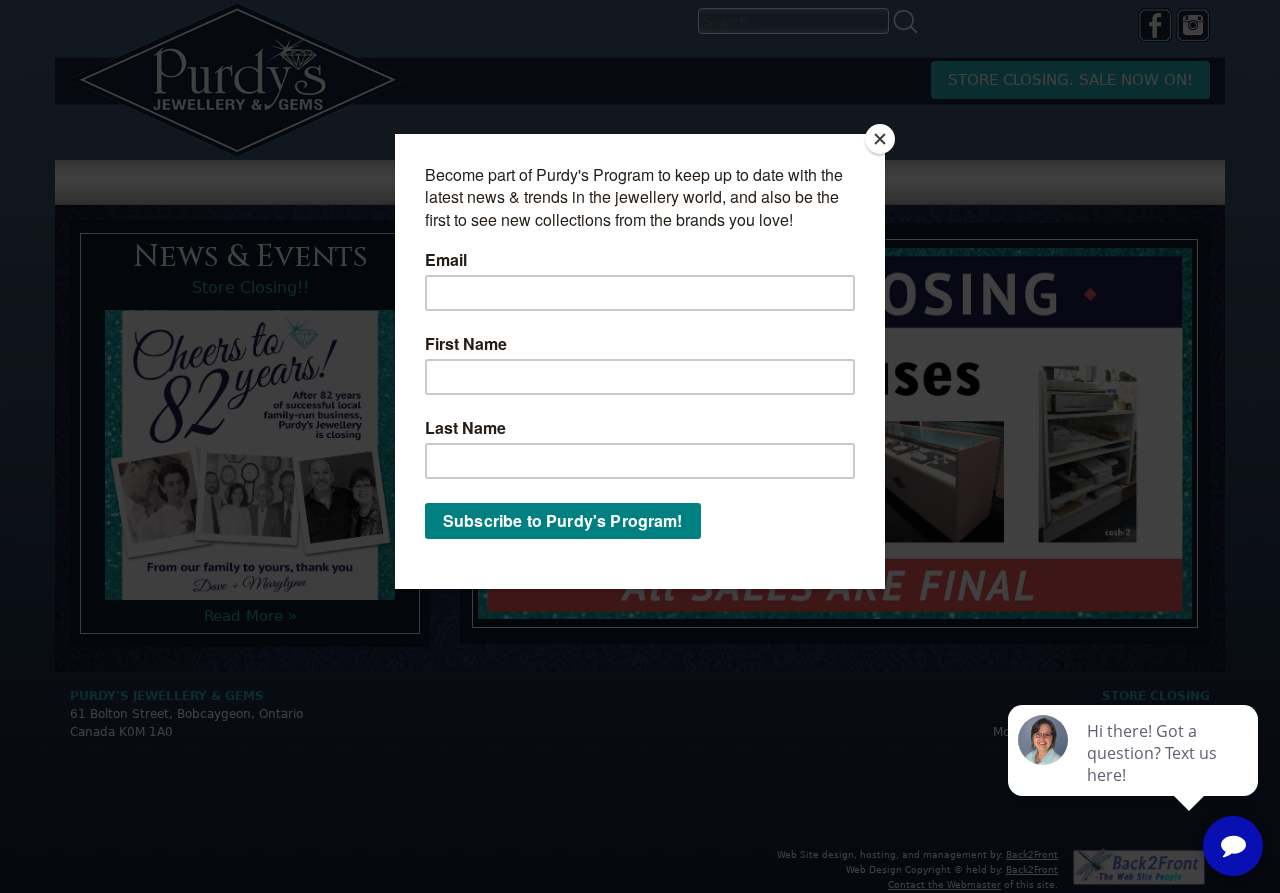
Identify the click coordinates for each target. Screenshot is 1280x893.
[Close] (880, 139)
